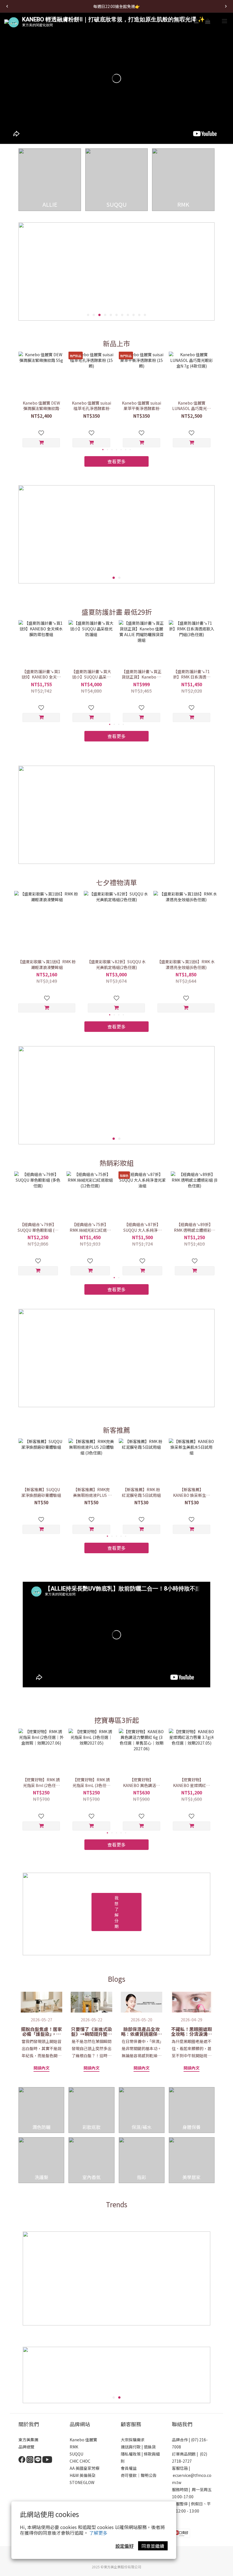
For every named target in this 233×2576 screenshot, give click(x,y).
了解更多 (98, 2533)
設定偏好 (124, 2546)
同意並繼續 (153, 2546)
